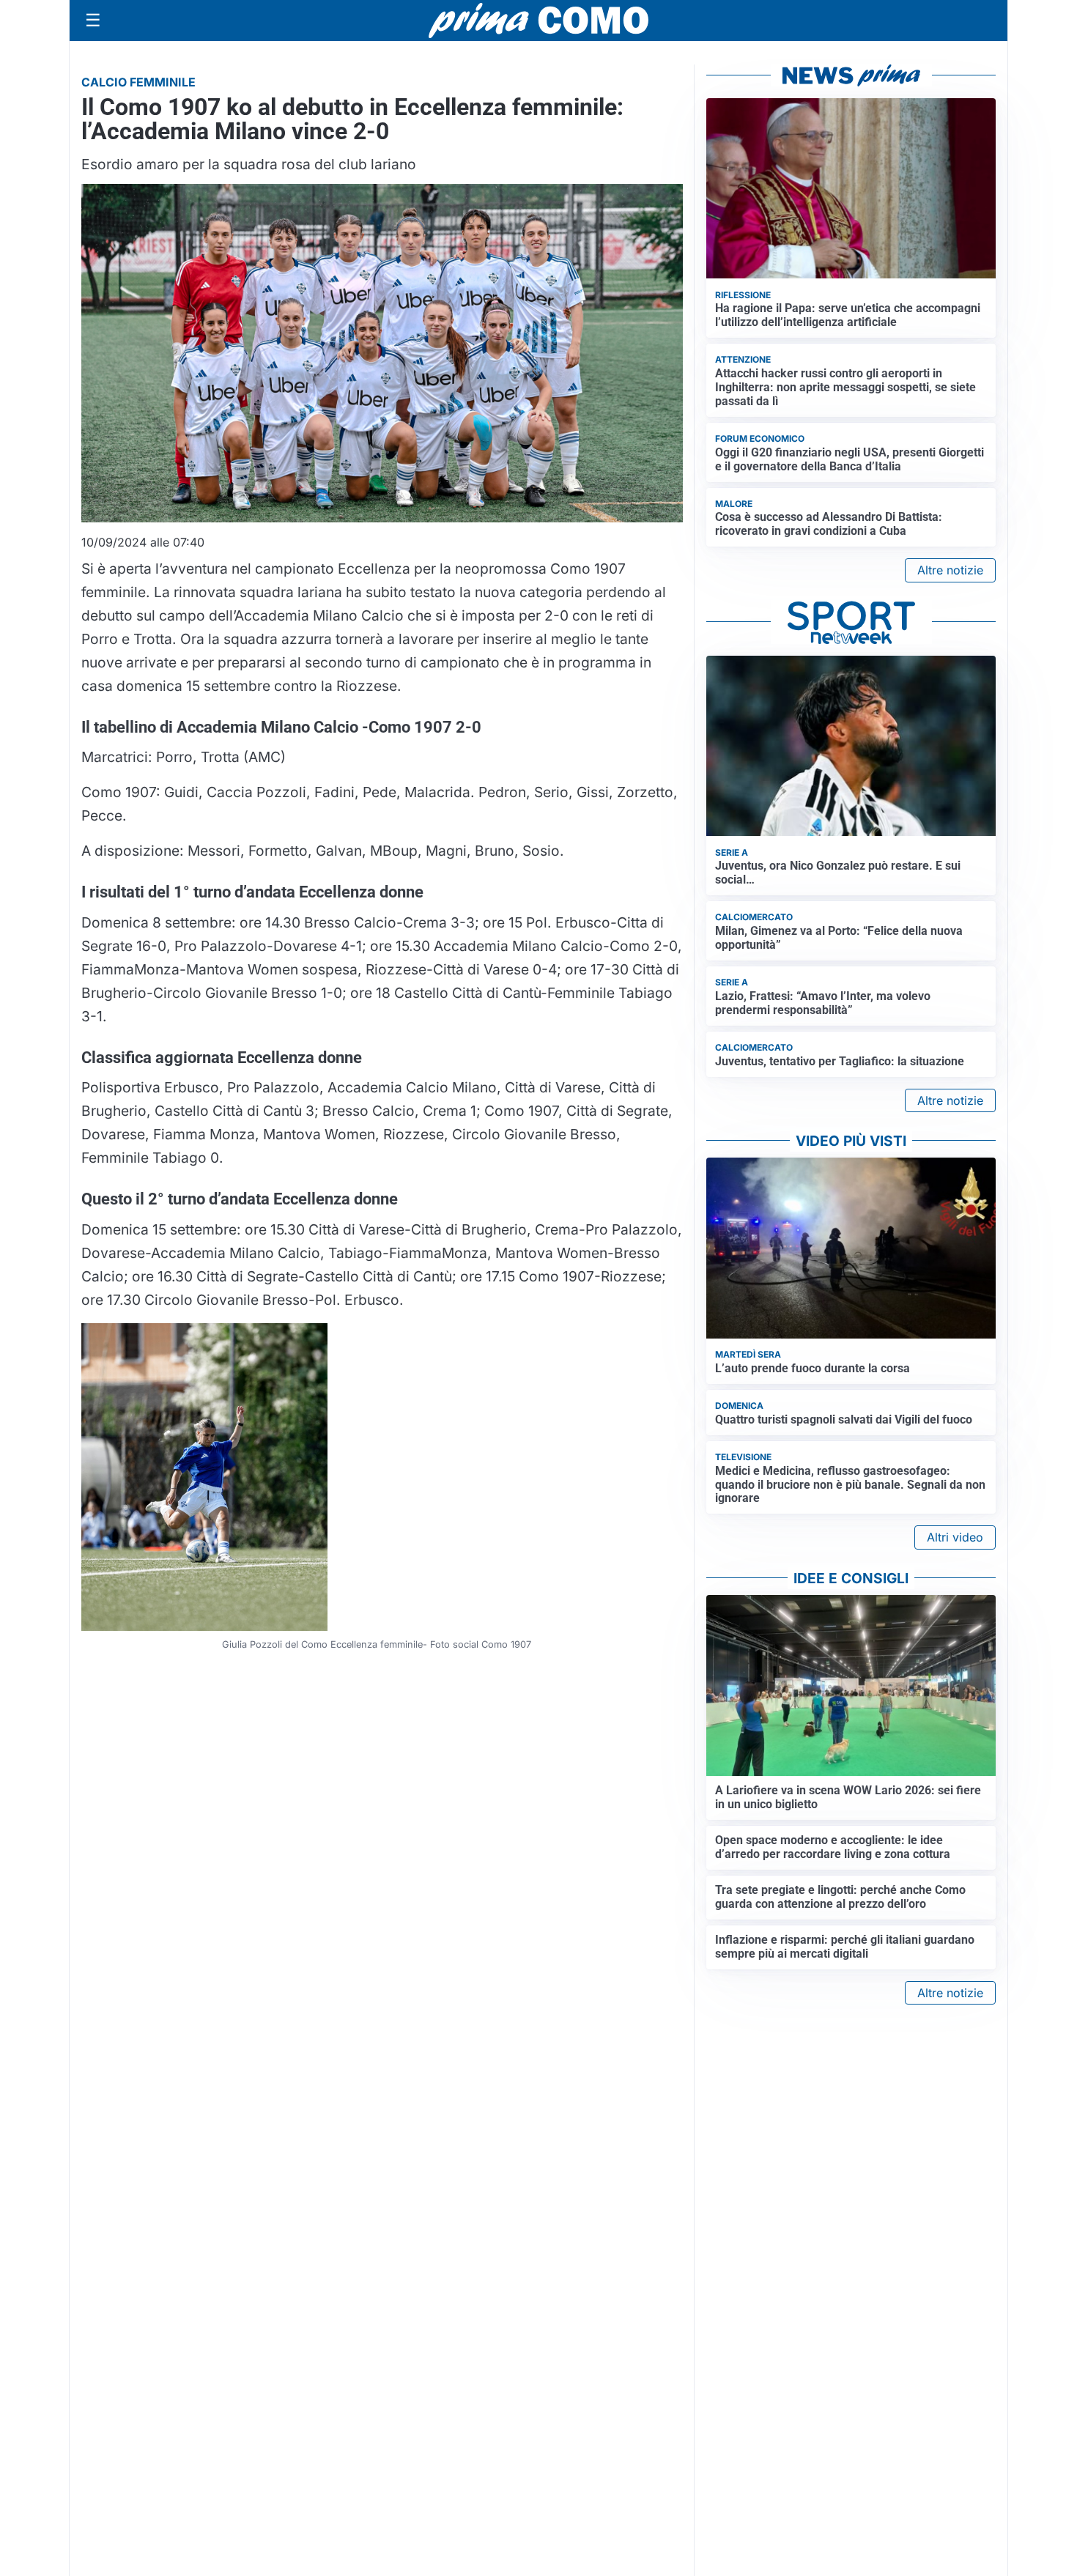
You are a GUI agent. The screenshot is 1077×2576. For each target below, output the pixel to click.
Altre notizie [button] (950, 570)
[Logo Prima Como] (538, 20)
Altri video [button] (955, 1537)
